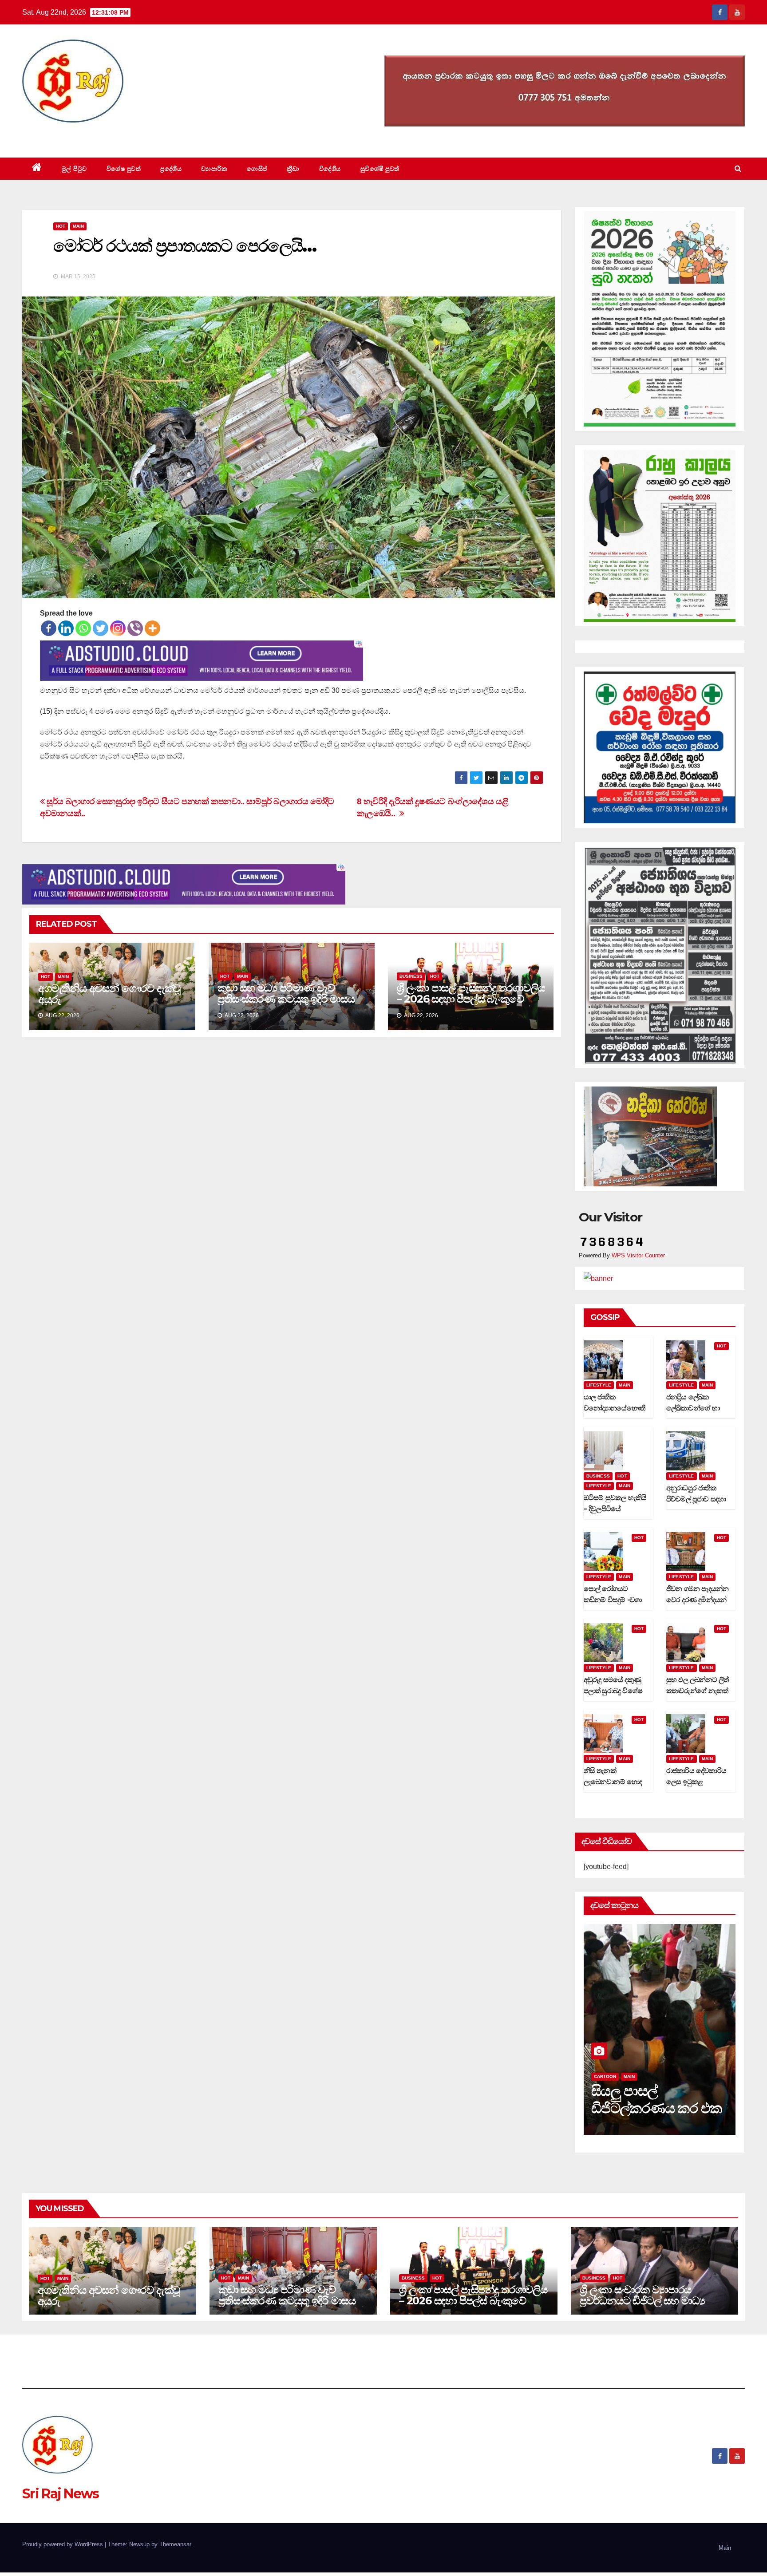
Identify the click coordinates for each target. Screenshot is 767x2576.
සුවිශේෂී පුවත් (380, 169)
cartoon (605, 2076)
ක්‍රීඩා (293, 169)
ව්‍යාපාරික (214, 169)
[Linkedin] (66, 628)
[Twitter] (101, 628)
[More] (152, 628)
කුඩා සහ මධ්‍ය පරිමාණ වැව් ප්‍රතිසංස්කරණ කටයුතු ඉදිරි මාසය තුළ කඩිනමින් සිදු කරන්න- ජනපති (291, 999)
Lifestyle (599, 1385)
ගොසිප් (257, 169)
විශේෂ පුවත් (124, 169)
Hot (61, 226)
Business (411, 976)
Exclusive (637, 2076)
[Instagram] (118, 628)
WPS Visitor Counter (638, 1255)
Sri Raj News (61, 137)
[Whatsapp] (83, 628)
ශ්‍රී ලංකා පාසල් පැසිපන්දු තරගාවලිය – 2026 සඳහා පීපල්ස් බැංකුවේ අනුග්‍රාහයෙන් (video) (471, 999)
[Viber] (135, 628)
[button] (738, 168)
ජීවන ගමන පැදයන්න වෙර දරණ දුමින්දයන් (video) (698, 1600)
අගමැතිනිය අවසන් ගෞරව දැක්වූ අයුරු (109, 994)
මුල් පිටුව (74, 169)
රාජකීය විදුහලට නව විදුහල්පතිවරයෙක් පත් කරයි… (654, 2108)
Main (78, 226)
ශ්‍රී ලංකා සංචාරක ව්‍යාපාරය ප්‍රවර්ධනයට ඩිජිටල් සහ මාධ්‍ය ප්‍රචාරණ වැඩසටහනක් (642, 2301)
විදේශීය (330, 169)
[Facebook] (49, 628)
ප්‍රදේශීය (171, 169)
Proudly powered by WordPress (63, 2544)
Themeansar (175, 2544)
